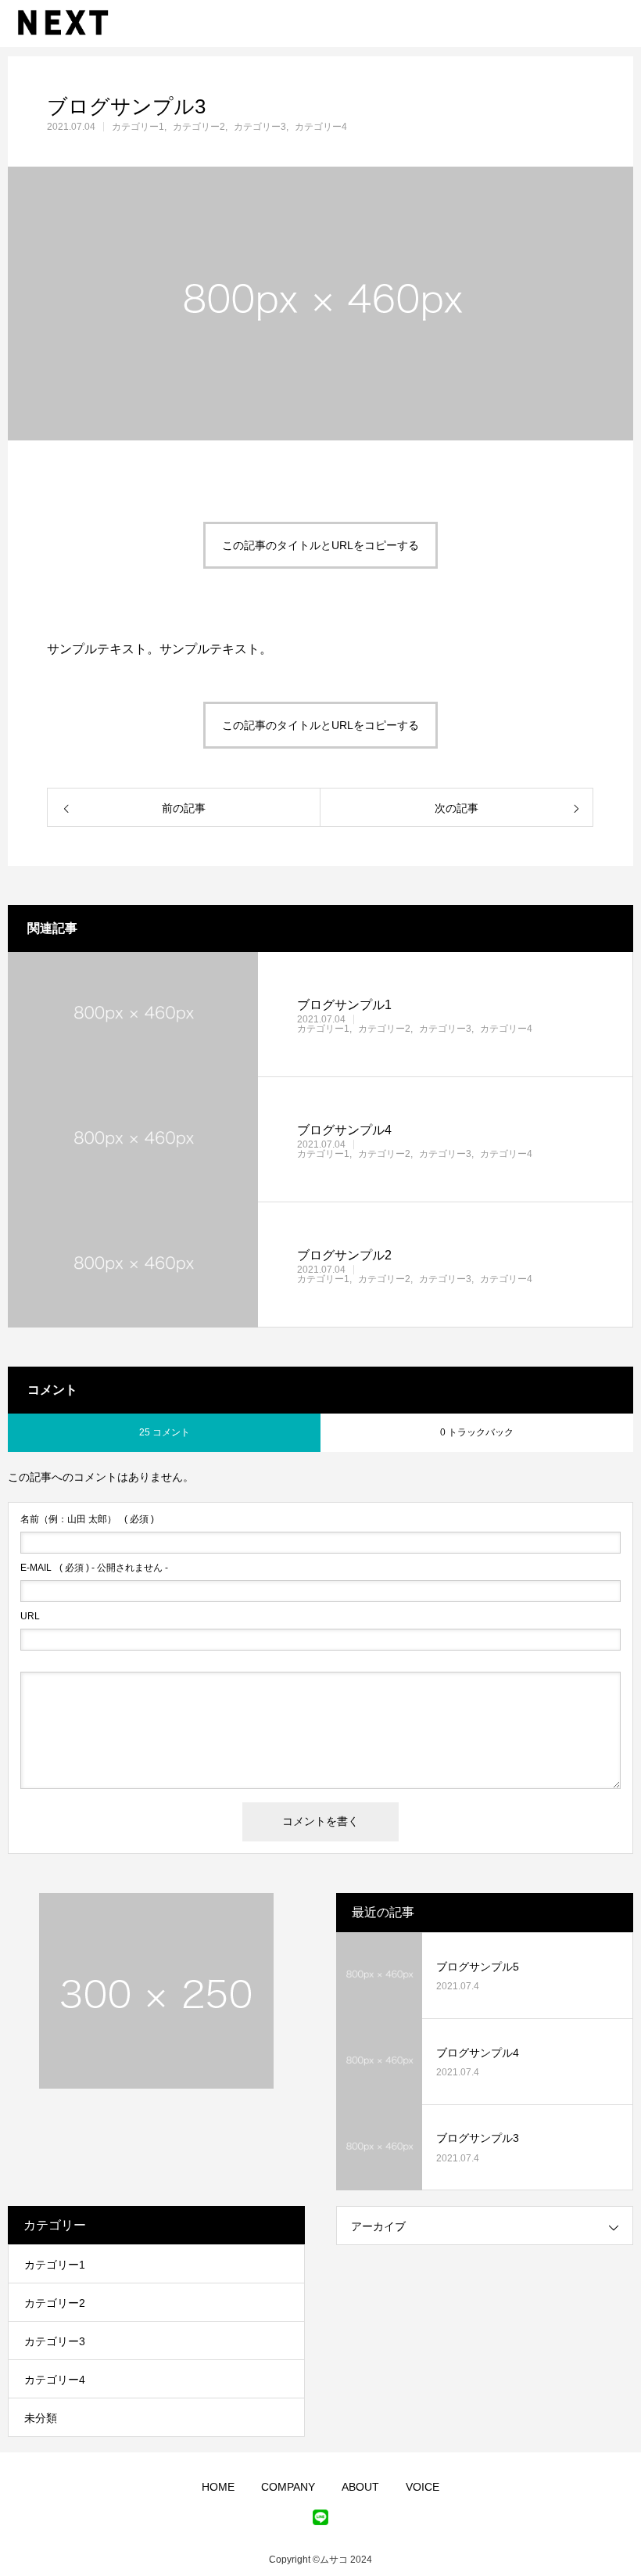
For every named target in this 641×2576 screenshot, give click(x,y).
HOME (218, 2487)
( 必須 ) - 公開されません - (94, 1568)
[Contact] (320, 2517)
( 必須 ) (87, 1519)
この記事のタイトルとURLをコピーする (320, 545)
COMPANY (288, 2487)
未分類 (41, 2418)
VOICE (423, 2487)
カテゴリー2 (199, 127)
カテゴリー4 (321, 127)
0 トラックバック (477, 1432)
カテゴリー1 (138, 127)
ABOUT (360, 2487)
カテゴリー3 (260, 127)
